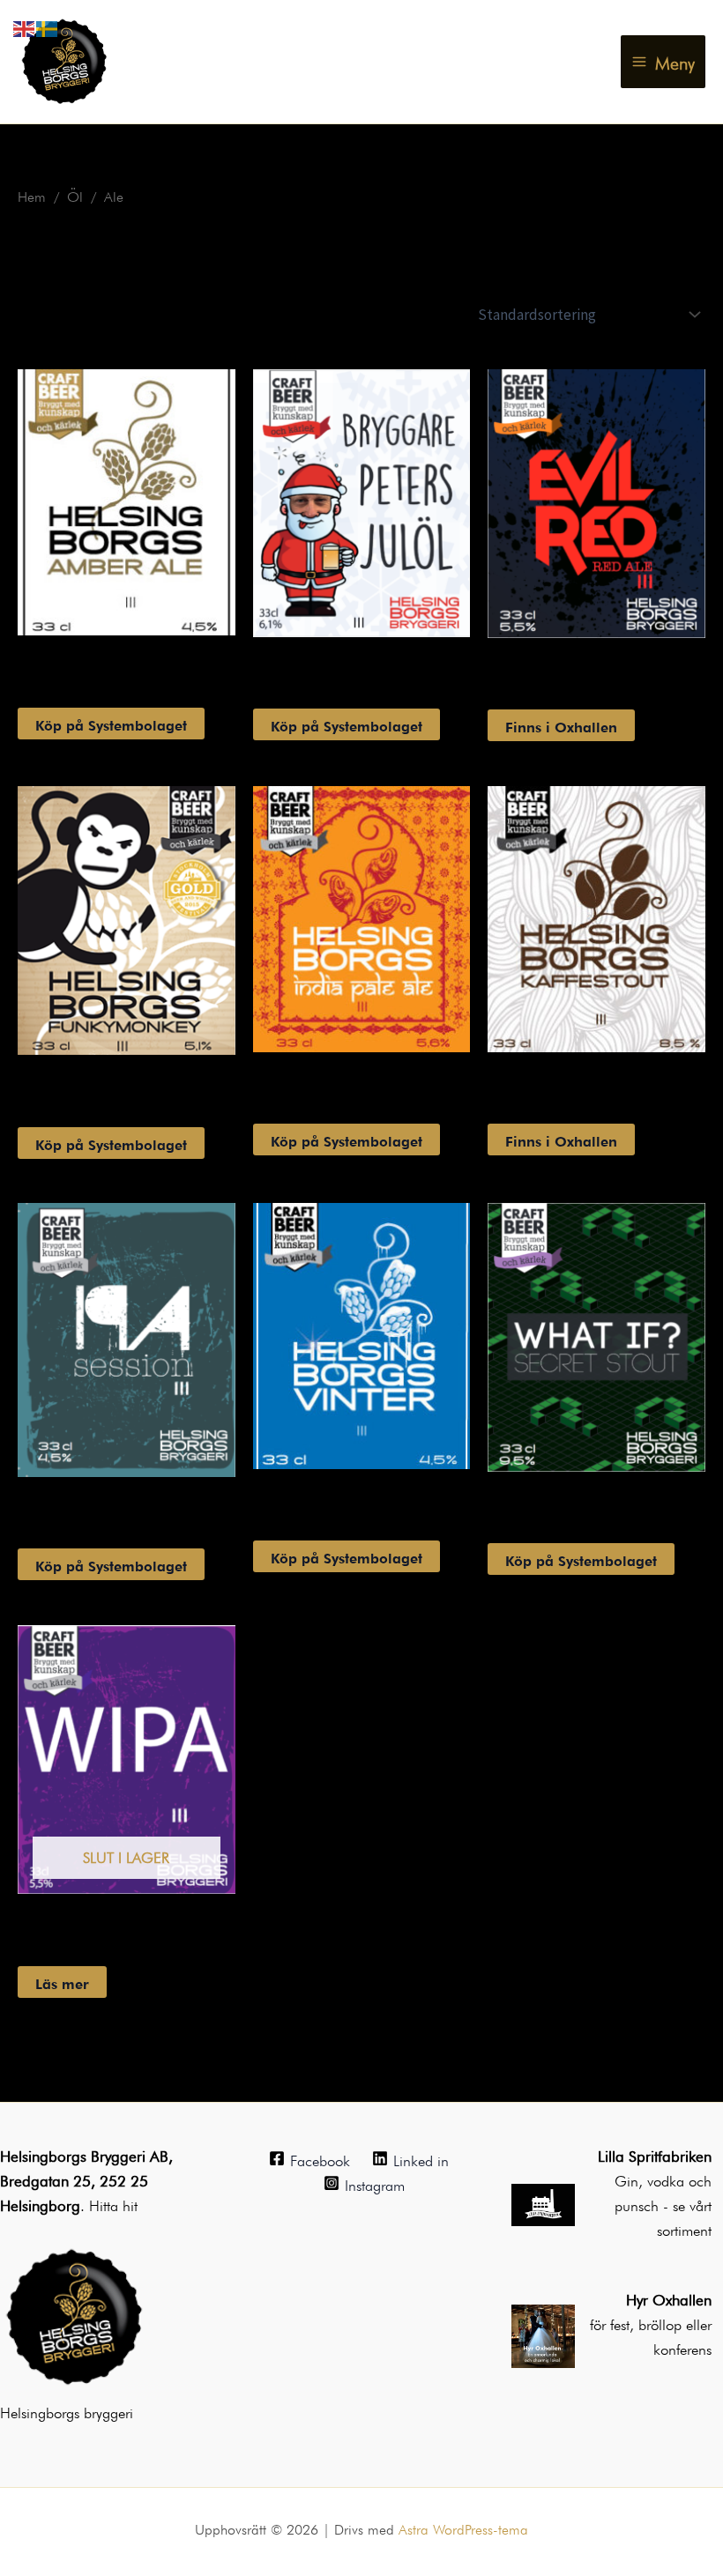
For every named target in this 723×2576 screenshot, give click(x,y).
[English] (25, 25)
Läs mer (62, 1982)
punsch (639, 2204)
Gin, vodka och (663, 2179)
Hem (32, 195)
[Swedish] (48, 25)
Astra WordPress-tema (463, 2528)
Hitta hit (113, 2204)
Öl (75, 195)
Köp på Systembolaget (111, 724)
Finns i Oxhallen (561, 725)
